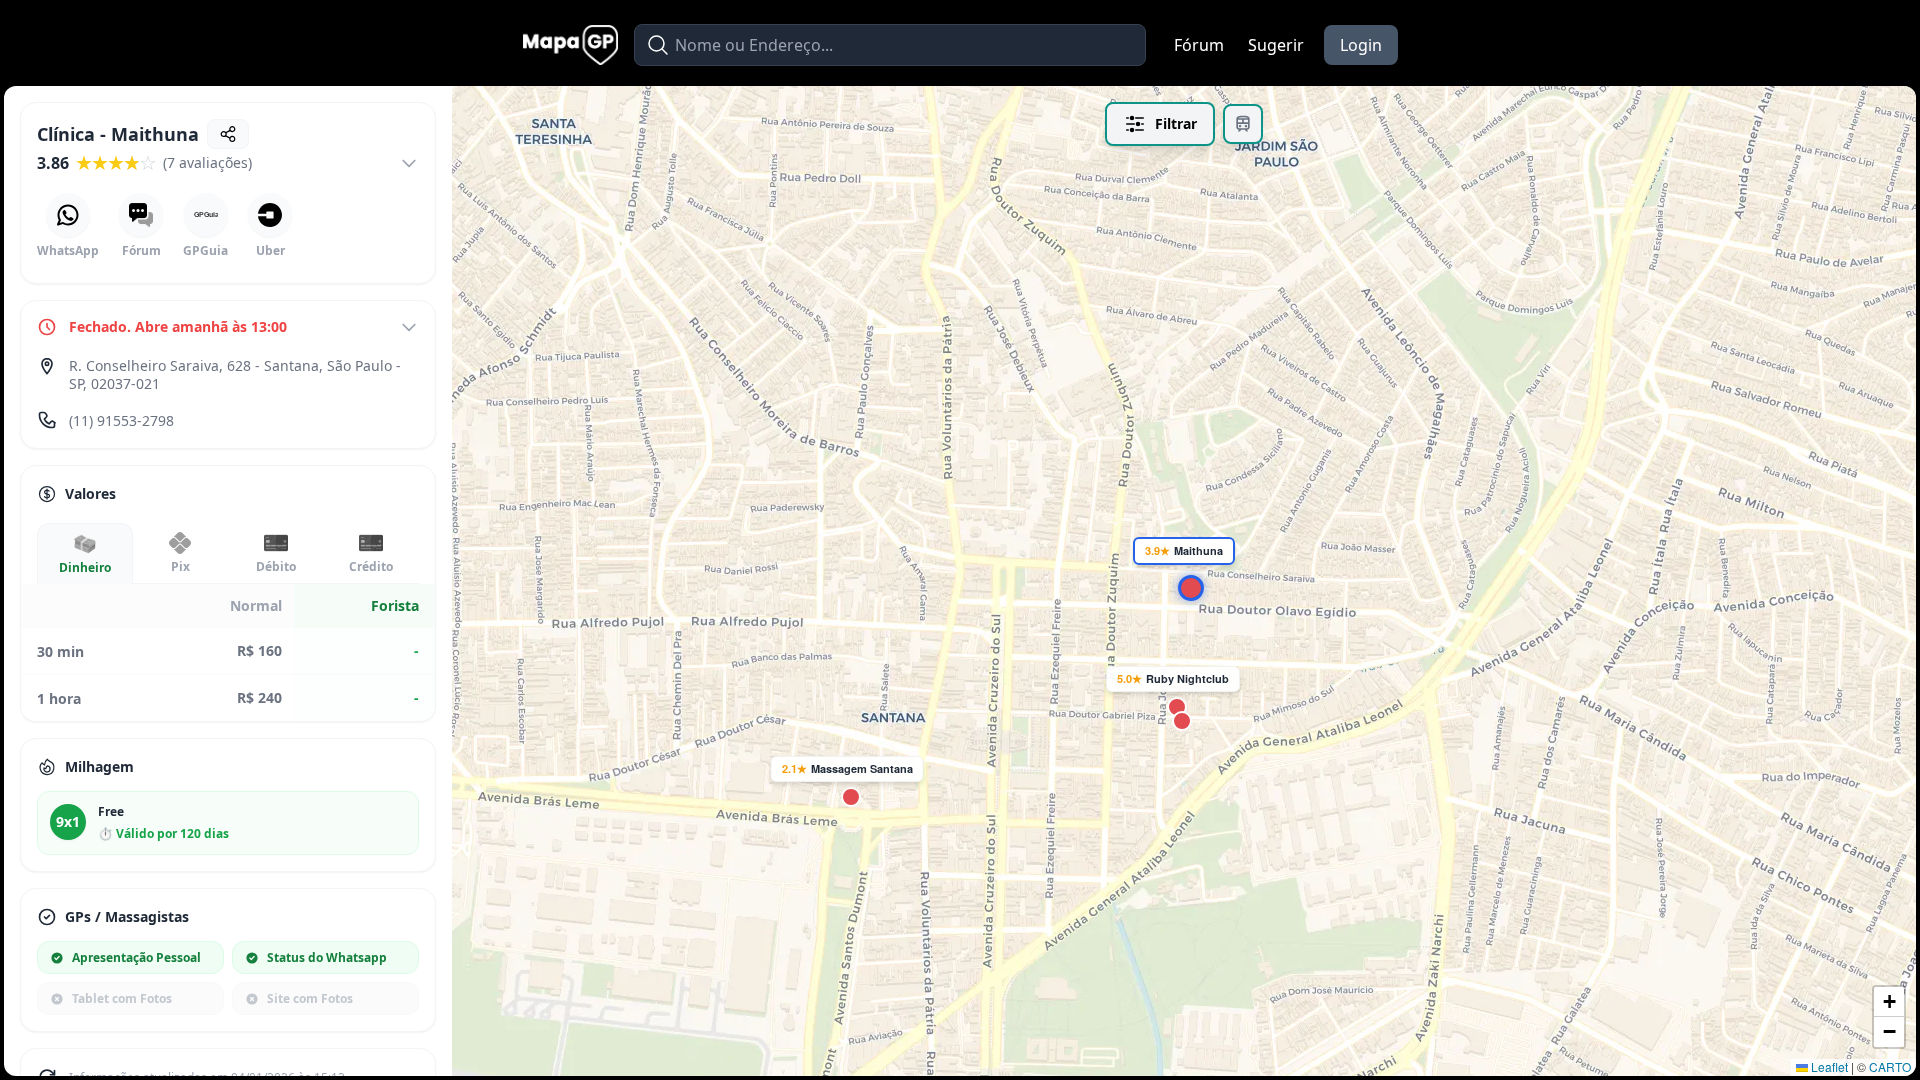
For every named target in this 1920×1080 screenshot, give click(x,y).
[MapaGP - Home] (570, 45)
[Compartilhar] (228, 134)
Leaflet (1828, 1066)
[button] (1184, 581)
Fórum (1199, 45)
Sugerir (1276, 45)
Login (1361, 45)
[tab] (85, 553)
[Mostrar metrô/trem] (1243, 124)
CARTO (1890, 1066)
